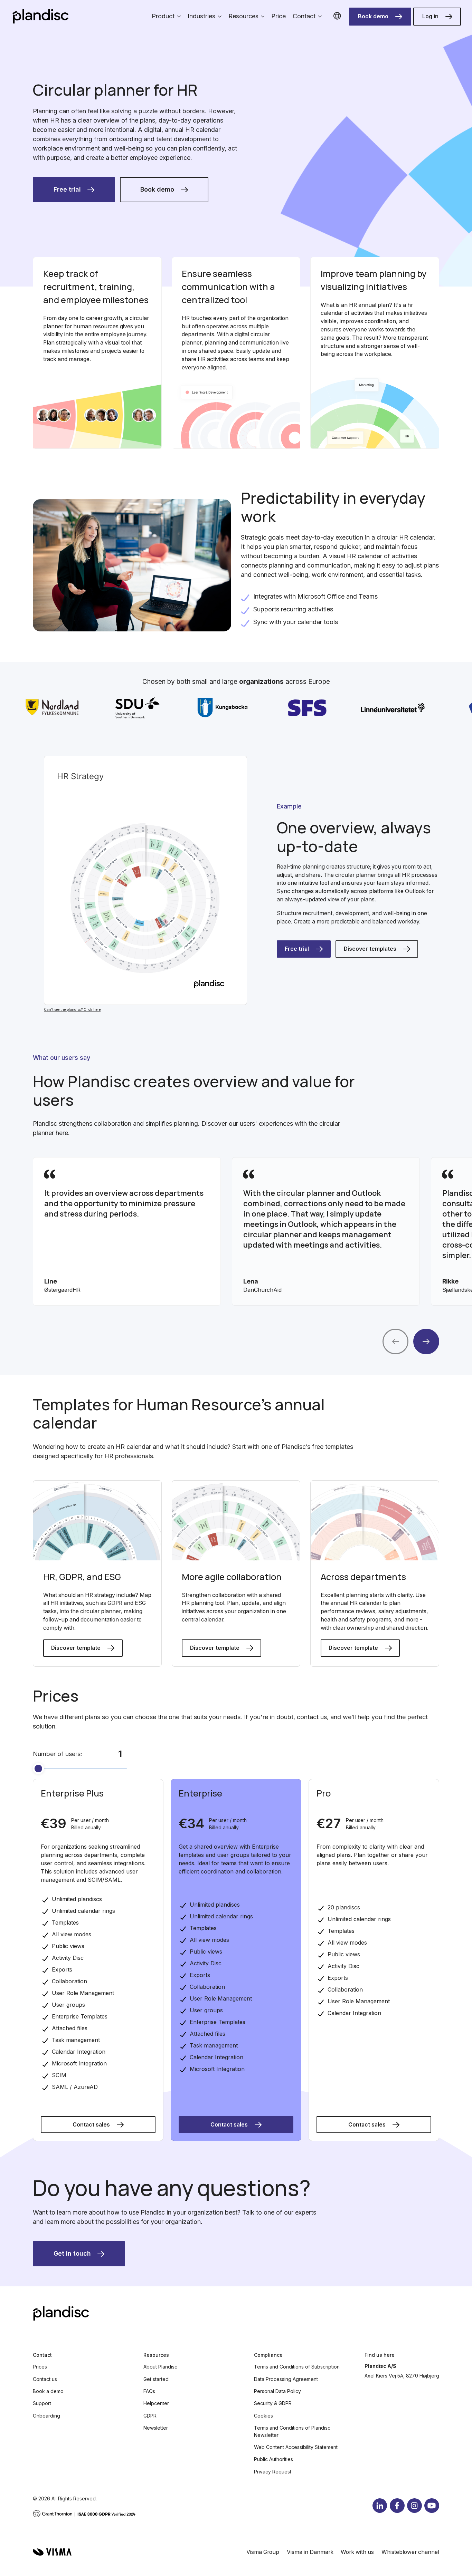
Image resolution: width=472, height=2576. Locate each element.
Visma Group (263, 2552)
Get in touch (72, 2253)
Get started (156, 2379)
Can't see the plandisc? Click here (72, 1009)
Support (42, 2403)
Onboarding (46, 2416)
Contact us (45, 2379)
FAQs (149, 2391)
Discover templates (370, 949)
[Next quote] (426, 1342)
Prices (40, 2367)
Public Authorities (273, 2459)
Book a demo (48, 2391)
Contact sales (91, 2125)
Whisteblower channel (410, 2552)
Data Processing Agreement (286, 2379)
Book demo (373, 16)
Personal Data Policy (277, 2391)
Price (279, 16)
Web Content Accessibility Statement (296, 2447)
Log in (430, 16)
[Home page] (41, 16)
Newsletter (156, 2428)
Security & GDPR (273, 2403)
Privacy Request (273, 2472)
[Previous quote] (395, 1342)
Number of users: (58, 1754)
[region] (236, 1231)
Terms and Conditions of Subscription (297, 2367)
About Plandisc (160, 2367)
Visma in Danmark (310, 2552)
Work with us (357, 2552)
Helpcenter (156, 2403)
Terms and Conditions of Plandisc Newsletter (292, 2431)
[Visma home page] (52, 2552)
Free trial (67, 189)
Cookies (263, 2416)
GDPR (150, 2416)
